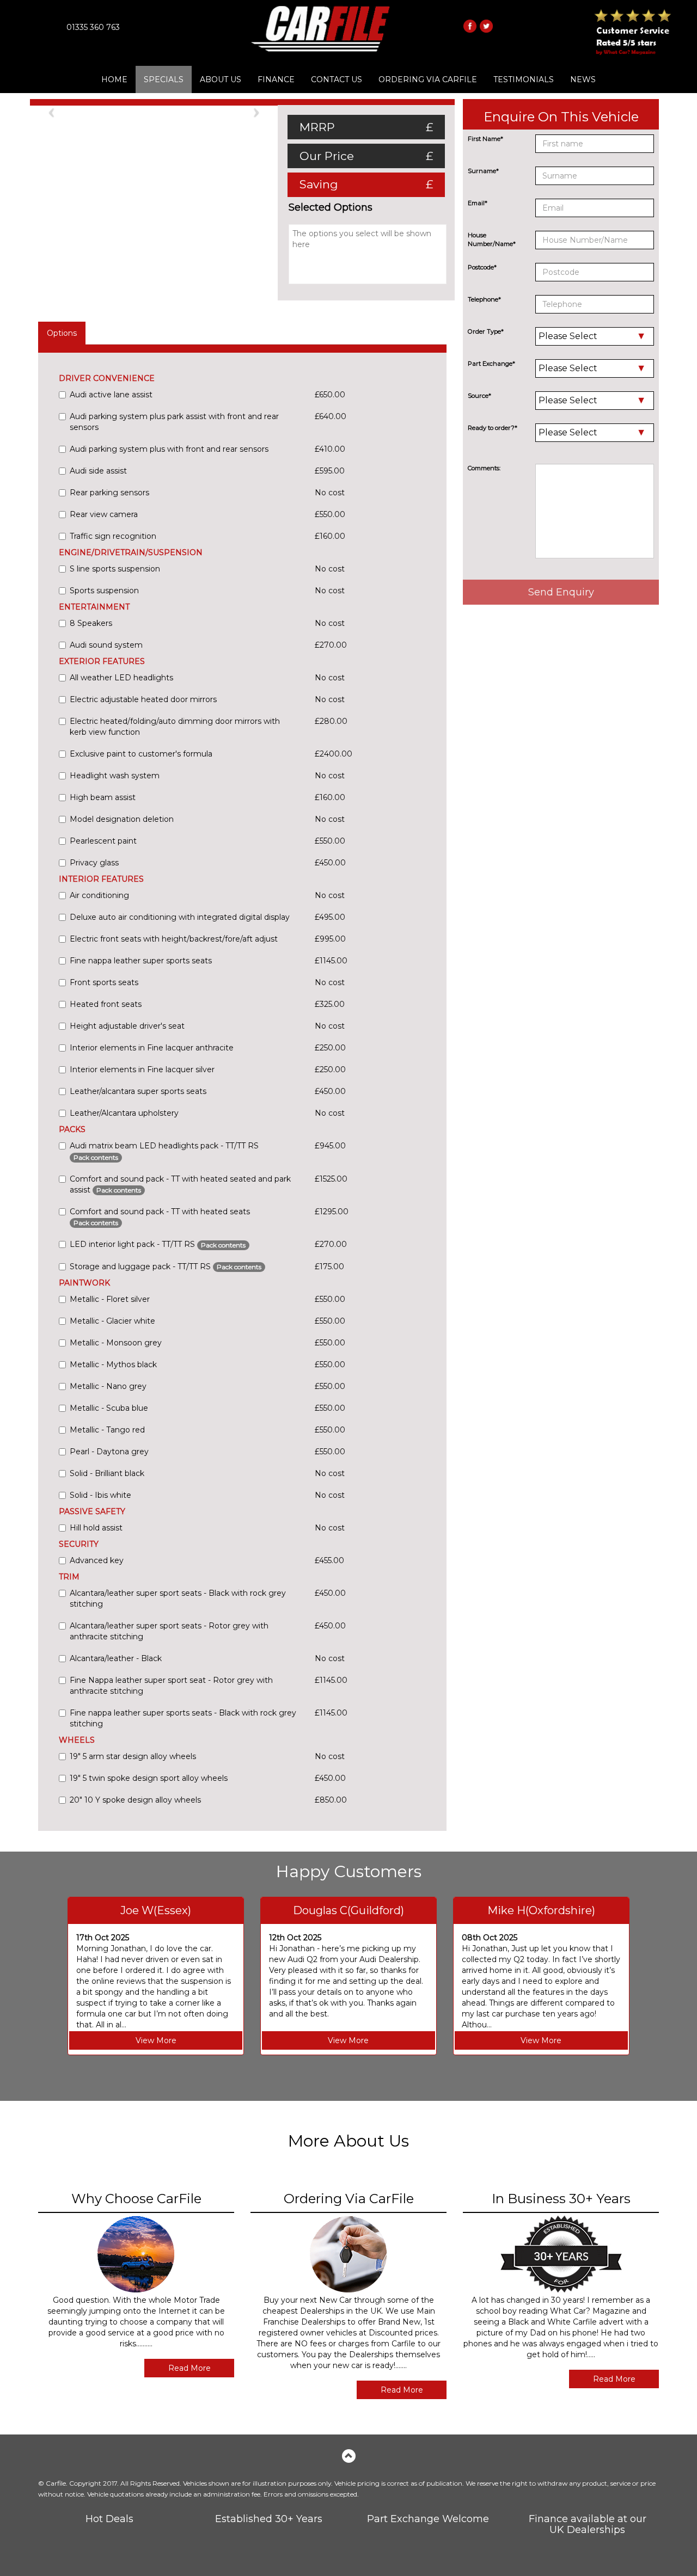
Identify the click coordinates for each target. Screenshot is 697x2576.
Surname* (483, 171)
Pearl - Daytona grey (109, 1452)
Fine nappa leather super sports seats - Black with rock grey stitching (183, 1718)
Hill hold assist (96, 1528)
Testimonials (524, 79)
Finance (276, 79)
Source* (479, 396)
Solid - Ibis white (100, 1495)
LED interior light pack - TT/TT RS (158, 1244)
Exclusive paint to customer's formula (141, 754)
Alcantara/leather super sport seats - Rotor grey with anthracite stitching (169, 1631)
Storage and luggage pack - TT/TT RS (166, 1267)
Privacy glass (94, 863)
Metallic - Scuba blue (109, 1408)
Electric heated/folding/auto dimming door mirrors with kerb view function (175, 727)
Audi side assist (98, 471)
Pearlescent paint (103, 841)
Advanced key (97, 1560)
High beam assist (103, 797)
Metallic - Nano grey (108, 1386)
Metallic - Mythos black (113, 1364)
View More (156, 2040)
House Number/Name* (492, 239)
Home (114, 79)
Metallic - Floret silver (110, 1299)
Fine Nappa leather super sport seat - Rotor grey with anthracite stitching (171, 1686)
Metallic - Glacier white (112, 1321)
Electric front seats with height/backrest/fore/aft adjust (174, 939)
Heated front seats (106, 1004)
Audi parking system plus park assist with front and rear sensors (174, 422)
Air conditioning (99, 895)
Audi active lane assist (111, 395)
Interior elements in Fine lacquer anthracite (152, 1048)
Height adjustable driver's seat (127, 1026)
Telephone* (484, 299)
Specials (164, 79)
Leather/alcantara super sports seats (138, 1091)
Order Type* (486, 331)
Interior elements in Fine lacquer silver (142, 1069)
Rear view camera (104, 514)
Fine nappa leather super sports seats (141, 961)
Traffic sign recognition (113, 536)
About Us (221, 79)
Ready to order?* (493, 428)
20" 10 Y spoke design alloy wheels (135, 1800)
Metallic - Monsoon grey (116, 1343)
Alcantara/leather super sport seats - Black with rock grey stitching (178, 1599)
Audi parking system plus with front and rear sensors (169, 449)
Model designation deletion (122, 819)
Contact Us (337, 79)
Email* (478, 203)
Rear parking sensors (109, 493)
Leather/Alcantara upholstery (124, 1113)
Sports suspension (104, 591)
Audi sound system (106, 645)
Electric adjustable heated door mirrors (143, 699)
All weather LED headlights (121, 678)
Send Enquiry (561, 592)
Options (62, 333)
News (583, 79)
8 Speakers (91, 623)
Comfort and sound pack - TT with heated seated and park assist (180, 1184)
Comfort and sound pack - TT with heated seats (160, 1217)
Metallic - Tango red (107, 1430)
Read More (189, 2368)
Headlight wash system (115, 776)
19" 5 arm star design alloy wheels (133, 1756)
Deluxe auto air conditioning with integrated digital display (180, 917)
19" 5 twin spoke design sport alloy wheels (149, 1778)
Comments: (484, 468)
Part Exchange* (491, 364)
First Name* (485, 139)
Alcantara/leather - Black (116, 1658)
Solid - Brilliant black (107, 1473)
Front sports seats (104, 982)
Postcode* (482, 267)
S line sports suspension (115, 569)
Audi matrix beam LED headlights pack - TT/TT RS (164, 1151)
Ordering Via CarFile (428, 79)
